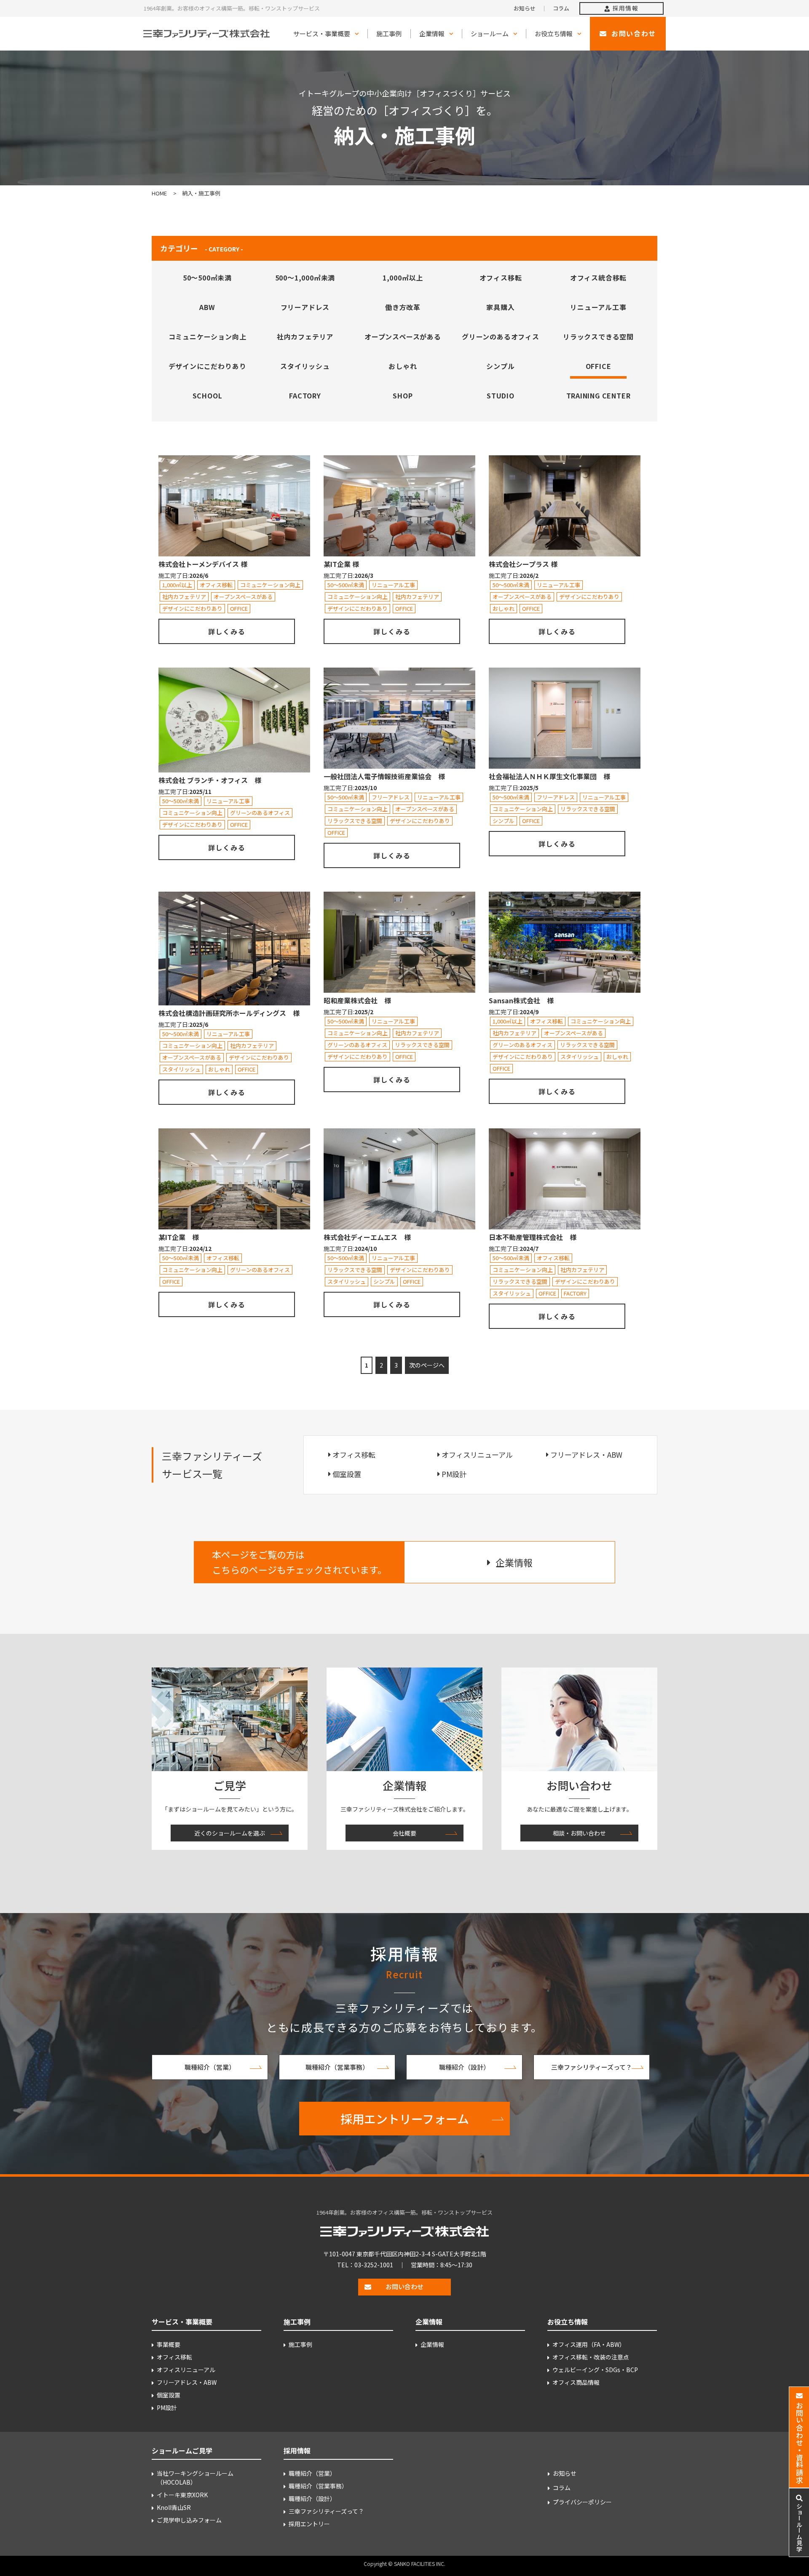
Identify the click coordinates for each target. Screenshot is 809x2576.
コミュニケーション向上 (208, 337)
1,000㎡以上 (403, 278)
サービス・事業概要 (322, 33)
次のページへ (427, 1365)
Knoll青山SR (174, 2507)
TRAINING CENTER (599, 395)
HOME (159, 193)
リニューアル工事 (598, 307)
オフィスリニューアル (477, 1455)
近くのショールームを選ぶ (230, 1833)
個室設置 (347, 1474)
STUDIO (501, 395)
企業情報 (432, 33)
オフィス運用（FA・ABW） (589, 2344)
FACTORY (305, 395)
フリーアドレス (305, 307)
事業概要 (169, 2344)
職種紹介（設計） (464, 2067)
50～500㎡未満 (207, 278)
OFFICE (599, 366)
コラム (561, 8)
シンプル (500, 366)
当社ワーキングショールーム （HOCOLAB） (195, 2478)
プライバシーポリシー (582, 2502)
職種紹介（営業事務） (337, 2067)
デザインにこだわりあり (208, 366)
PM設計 (454, 1474)
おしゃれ (403, 366)
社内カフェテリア (305, 337)
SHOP (403, 395)
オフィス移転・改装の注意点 (591, 2357)
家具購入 (500, 307)
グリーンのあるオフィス (501, 337)
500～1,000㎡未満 (305, 278)
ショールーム (490, 33)
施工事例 (389, 33)
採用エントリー (309, 2524)
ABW (207, 307)
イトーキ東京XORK (182, 2495)
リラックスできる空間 (598, 337)
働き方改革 (403, 307)
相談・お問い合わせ (579, 1833)
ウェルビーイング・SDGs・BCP (595, 2370)
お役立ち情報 (554, 33)
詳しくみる (227, 631)
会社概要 (404, 1833)
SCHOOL (208, 395)
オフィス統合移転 (598, 278)
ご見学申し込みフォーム (189, 2520)
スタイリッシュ (305, 366)
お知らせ (525, 8)
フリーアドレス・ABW (586, 1455)
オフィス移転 (501, 278)
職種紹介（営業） (210, 2067)
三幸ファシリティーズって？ (592, 2067)
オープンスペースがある (403, 337)
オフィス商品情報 (576, 2382)
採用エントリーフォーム (405, 2119)
